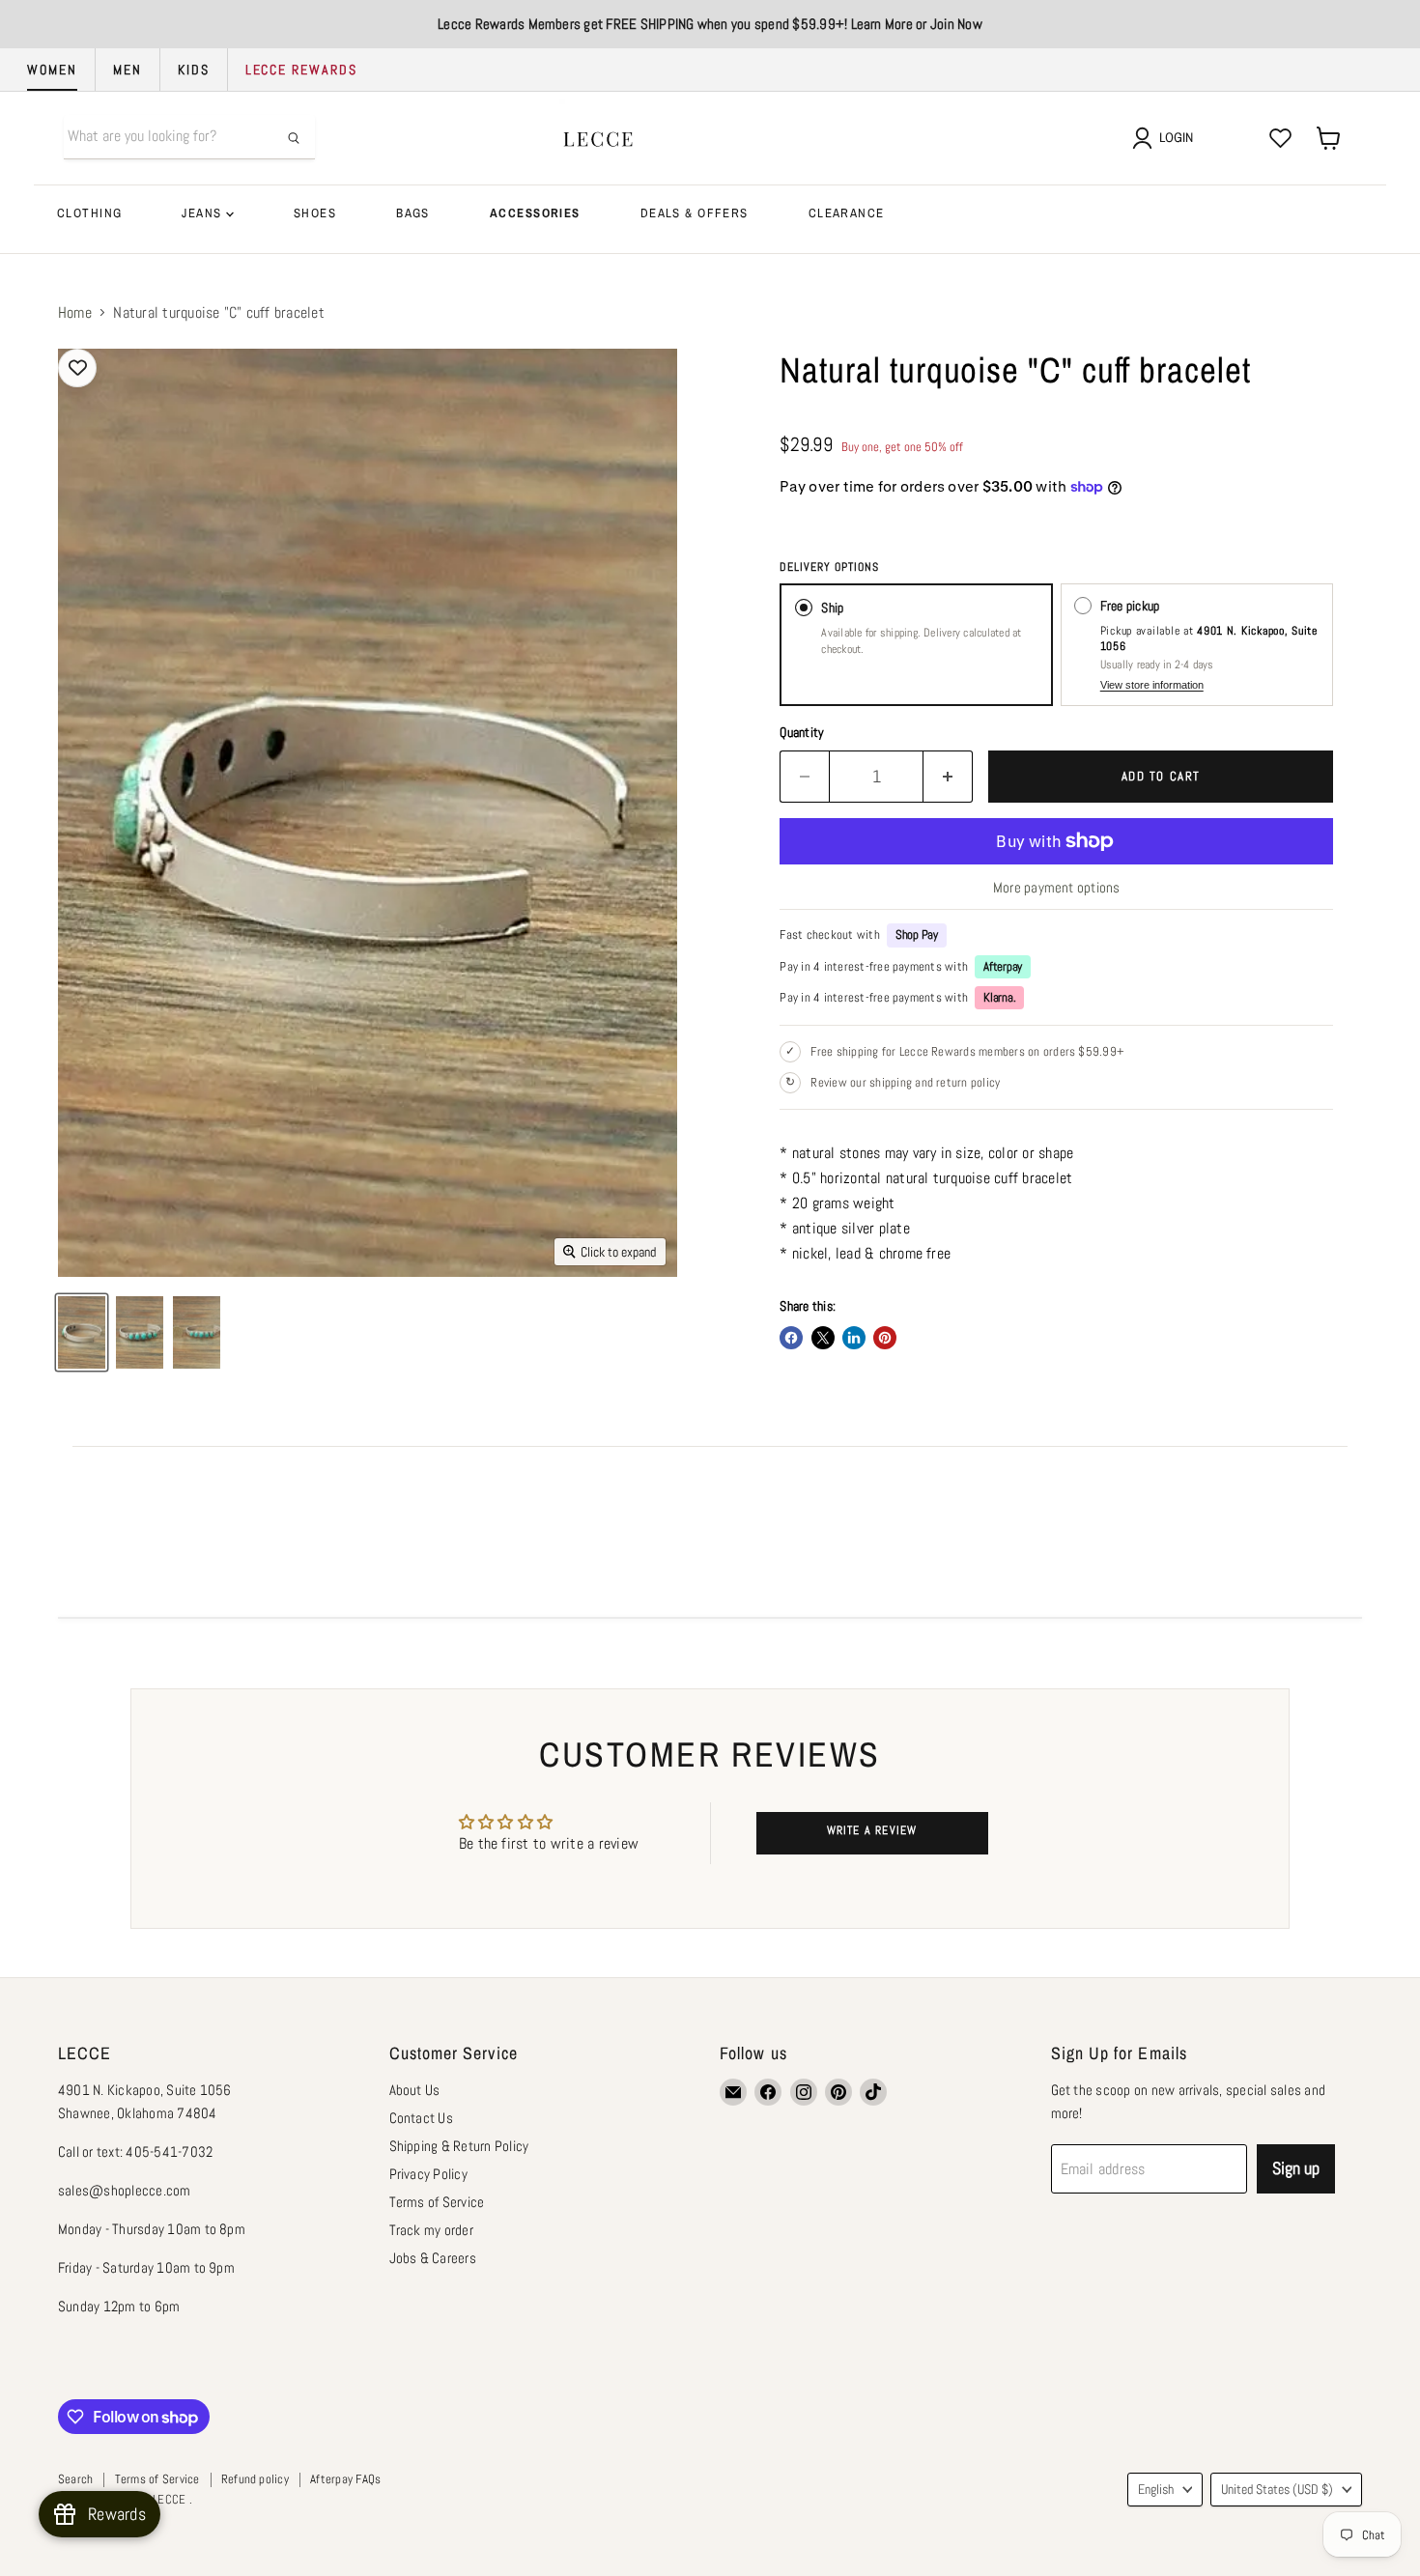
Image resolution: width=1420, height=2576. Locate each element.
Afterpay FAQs (345, 2479)
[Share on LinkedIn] (854, 1338)
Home (75, 313)
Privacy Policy (428, 2174)
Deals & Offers (695, 213)
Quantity (802, 732)
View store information (1152, 685)
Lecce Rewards (301, 70)
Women (52, 70)
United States (1277, 2489)
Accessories (535, 213)
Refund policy (255, 2479)
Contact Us (421, 2118)
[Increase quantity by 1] (948, 777)
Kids (194, 70)
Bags (413, 213)
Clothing (89, 213)
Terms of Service (437, 2202)
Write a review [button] (872, 1830)
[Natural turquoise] (140, 1332)
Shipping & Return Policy (459, 2146)
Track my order (431, 2230)
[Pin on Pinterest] (885, 1338)
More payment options (1057, 887)
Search (75, 2479)
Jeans (204, 213)
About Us (415, 2090)
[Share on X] (823, 1338)
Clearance (847, 213)
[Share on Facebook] (791, 1338)
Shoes (315, 213)
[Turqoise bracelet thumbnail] (82, 1332)
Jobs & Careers (433, 2258)
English (1156, 2489)
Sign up (1296, 2168)
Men (128, 70)
